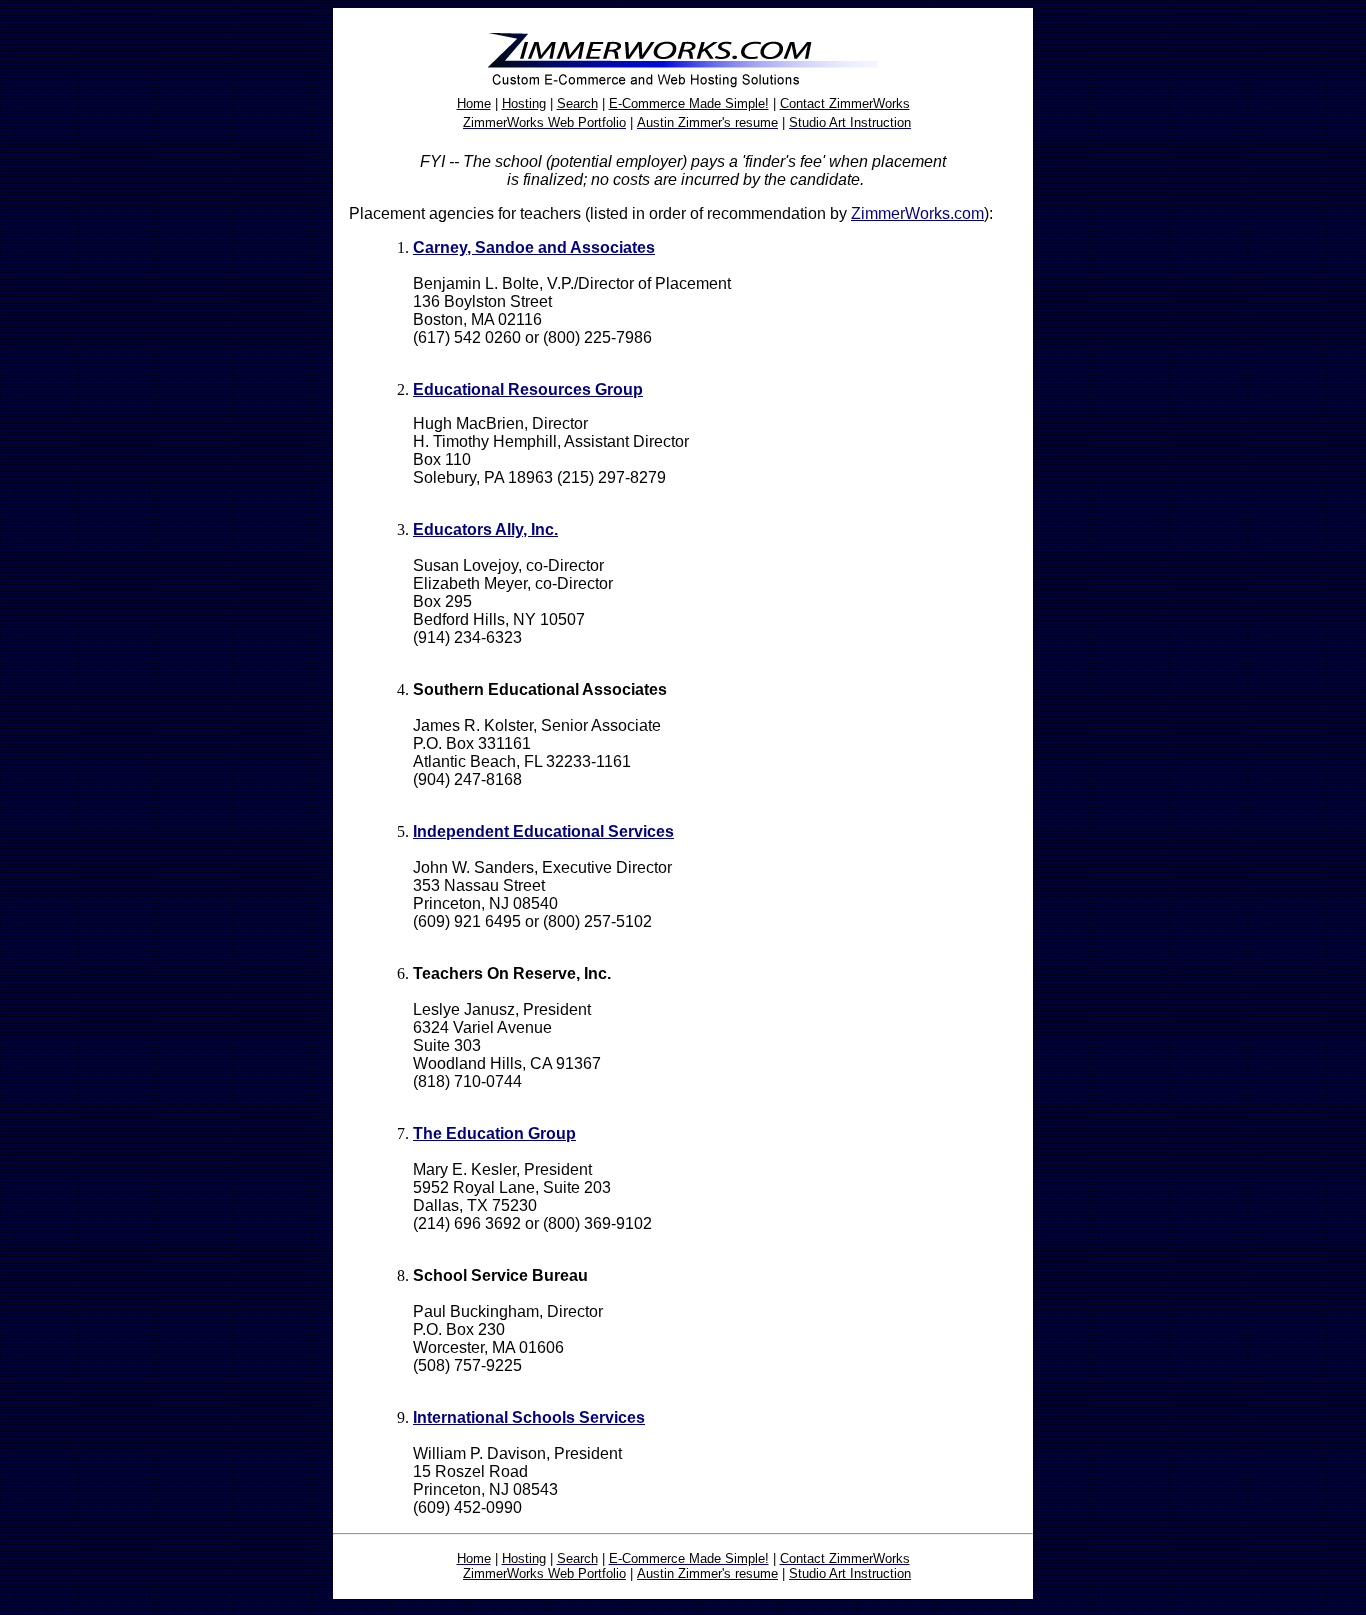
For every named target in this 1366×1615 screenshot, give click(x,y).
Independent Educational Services (543, 831)
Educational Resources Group (528, 389)
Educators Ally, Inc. (485, 529)
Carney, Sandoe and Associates (534, 247)
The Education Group (494, 1133)
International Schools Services (529, 1417)
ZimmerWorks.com (917, 213)
